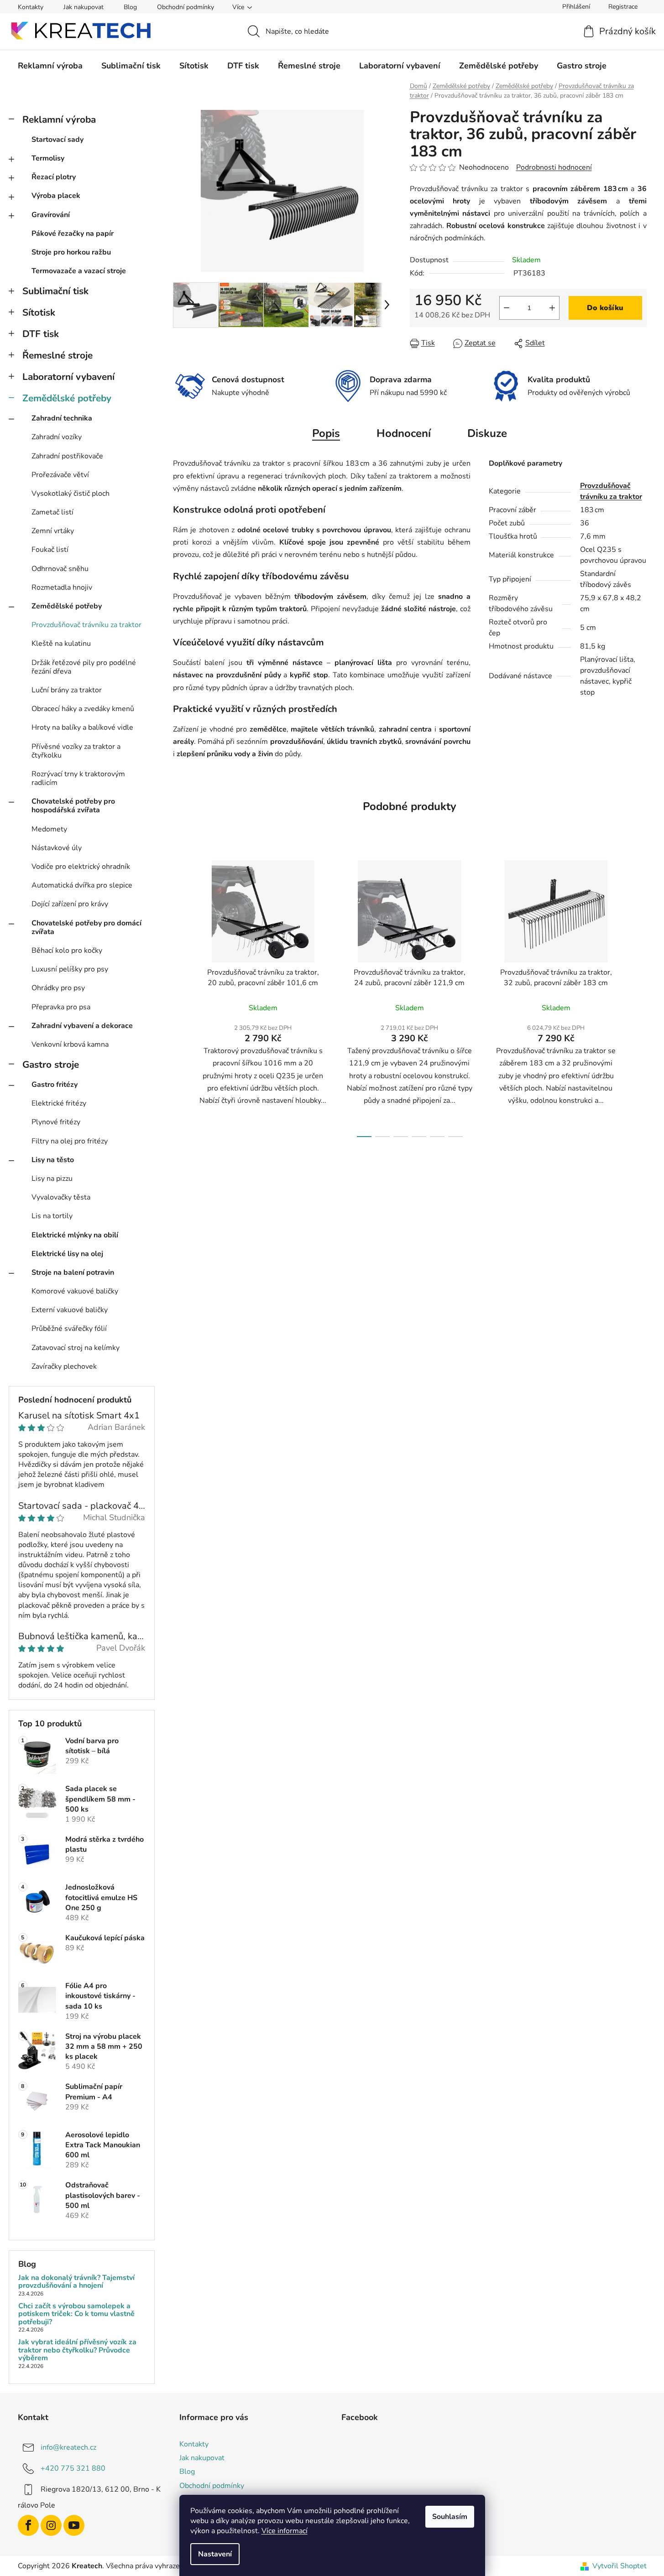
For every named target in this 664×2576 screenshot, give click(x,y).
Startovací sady (58, 140)
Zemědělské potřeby (67, 398)
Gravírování (51, 215)
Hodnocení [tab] (404, 433)
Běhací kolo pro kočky (67, 950)
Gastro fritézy (55, 1085)
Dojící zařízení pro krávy (70, 904)
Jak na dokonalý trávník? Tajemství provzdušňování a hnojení (76, 2282)
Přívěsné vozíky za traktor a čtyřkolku (76, 751)
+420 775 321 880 (73, 2468)
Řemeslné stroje (58, 355)
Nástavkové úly (57, 848)
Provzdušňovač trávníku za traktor (86, 625)
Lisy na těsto (53, 1160)
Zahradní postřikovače (67, 456)
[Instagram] (51, 2525)
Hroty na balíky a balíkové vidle (82, 727)
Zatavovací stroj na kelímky (76, 1348)
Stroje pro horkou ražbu (71, 252)
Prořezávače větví (60, 475)
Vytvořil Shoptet (620, 2566)
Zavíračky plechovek (64, 1366)
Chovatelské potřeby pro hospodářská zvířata (73, 806)
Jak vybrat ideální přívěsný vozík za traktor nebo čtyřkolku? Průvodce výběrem (77, 2350)
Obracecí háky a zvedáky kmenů (83, 709)
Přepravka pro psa (61, 1007)
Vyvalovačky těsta (61, 1197)
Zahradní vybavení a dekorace (82, 1026)
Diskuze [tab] (487, 433)
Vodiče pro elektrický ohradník (81, 867)
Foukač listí (50, 550)
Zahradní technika (62, 418)
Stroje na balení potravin (73, 1272)
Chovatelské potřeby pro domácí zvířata (86, 927)
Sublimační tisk (55, 291)
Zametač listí (52, 512)
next (639, 996)
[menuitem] (50, 66)
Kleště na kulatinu (61, 644)
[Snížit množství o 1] (507, 308)
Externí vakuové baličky (70, 1310)
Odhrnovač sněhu (60, 569)
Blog (130, 7)
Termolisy (48, 158)
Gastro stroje (51, 1065)
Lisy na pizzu (52, 1179)
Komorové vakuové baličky (75, 1291)
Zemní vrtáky (53, 531)
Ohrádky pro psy (58, 988)
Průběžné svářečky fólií (69, 1329)
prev (180, 996)
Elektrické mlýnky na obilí (75, 1235)
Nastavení (215, 2554)
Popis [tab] (326, 433)
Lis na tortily (52, 1216)
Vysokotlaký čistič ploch (71, 493)
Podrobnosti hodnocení (554, 167)
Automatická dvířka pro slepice (82, 885)
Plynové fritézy (56, 1122)
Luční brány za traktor (67, 690)
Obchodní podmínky (186, 7)
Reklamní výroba (59, 119)
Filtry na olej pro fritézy (70, 1141)
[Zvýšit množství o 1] (552, 308)
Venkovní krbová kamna (70, 1044)
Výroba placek (56, 196)
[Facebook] (28, 2525)
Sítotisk (39, 312)
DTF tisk (41, 334)
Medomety (49, 829)
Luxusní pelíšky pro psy (70, 969)
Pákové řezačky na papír (73, 234)
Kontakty (31, 7)
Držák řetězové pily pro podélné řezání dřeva (84, 667)
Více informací (285, 2531)
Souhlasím (450, 2517)
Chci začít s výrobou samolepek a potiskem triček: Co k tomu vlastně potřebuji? (76, 2314)
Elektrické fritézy (59, 1103)
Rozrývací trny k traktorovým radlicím (78, 778)
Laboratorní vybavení (68, 377)
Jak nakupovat (84, 7)
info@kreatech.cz (68, 2447)
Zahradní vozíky (57, 437)
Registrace (623, 7)
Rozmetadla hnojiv (62, 587)
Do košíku (605, 308)
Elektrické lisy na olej (67, 1254)
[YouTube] (74, 2525)
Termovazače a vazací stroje (79, 271)
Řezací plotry (54, 177)
